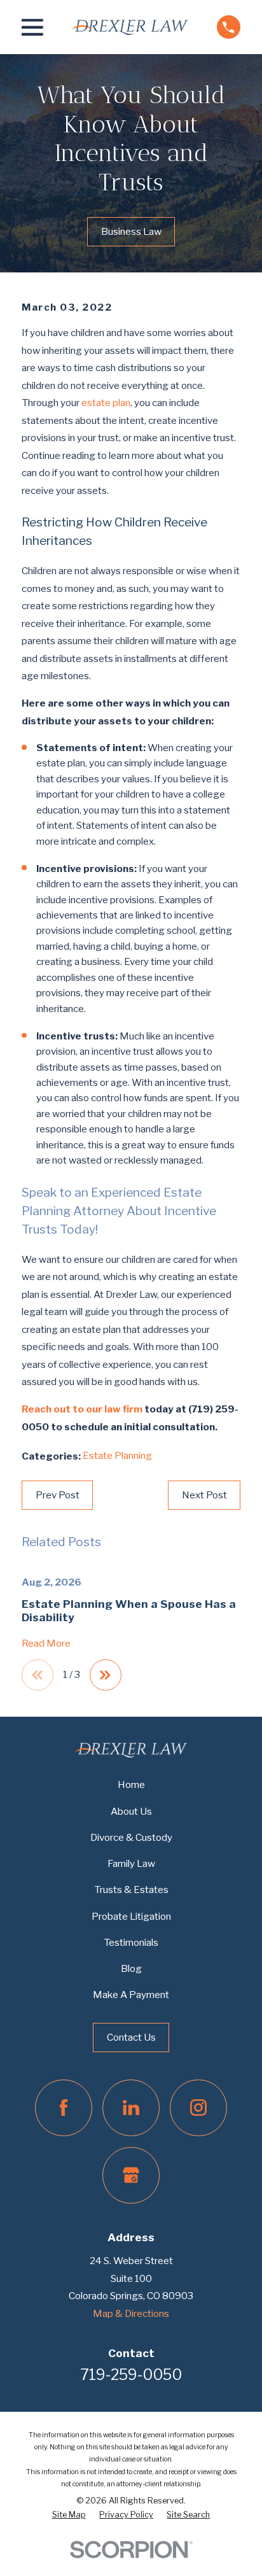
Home (131, 1784)
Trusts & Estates (131, 1890)
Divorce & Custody (131, 1837)
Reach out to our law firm (82, 1409)
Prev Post (58, 1495)
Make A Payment (131, 1995)
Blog (131, 1968)
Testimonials (131, 1942)
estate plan (106, 403)
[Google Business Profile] (131, 2175)
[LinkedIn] (131, 2108)
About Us (131, 1811)
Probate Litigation (131, 1916)
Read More (46, 1644)
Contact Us (131, 2037)
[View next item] (105, 1675)
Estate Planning (117, 1455)
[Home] (130, 27)
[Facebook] (63, 2108)
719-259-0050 (131, 2375)
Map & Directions (131, 2313)
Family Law (131, 1863)
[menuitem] (69, 2515)
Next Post (204, 1495)
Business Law (131, 231)
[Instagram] (198, 2108)
